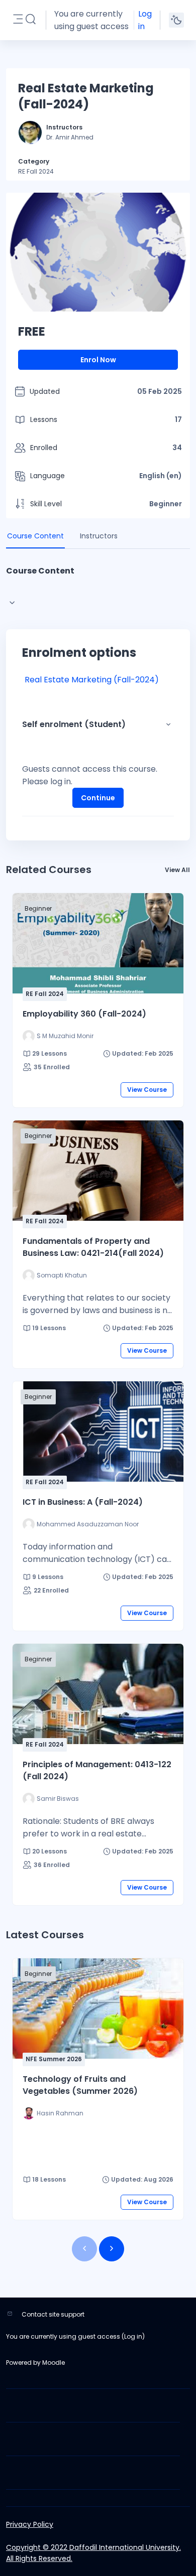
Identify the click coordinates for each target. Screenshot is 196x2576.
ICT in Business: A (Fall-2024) (83, 1502)
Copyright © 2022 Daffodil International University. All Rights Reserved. (93, 2553)
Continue (98, 798)
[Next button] (112, 2249)
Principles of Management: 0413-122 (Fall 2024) (97, 1770)
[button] (31, 20)
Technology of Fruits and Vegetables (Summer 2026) (80, 2085)
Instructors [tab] (99, 536)
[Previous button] (84, 2249)
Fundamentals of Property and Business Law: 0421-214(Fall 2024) (93, 1247)
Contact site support (53, 2314)
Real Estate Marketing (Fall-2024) (92, 680)
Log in (145, 20)
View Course (147, 1090)
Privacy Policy (30, 2524)
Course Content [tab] (35, 536)
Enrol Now (98, 360)
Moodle (54, 2363)
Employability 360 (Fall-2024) (84, 1014)
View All (177, 870)
